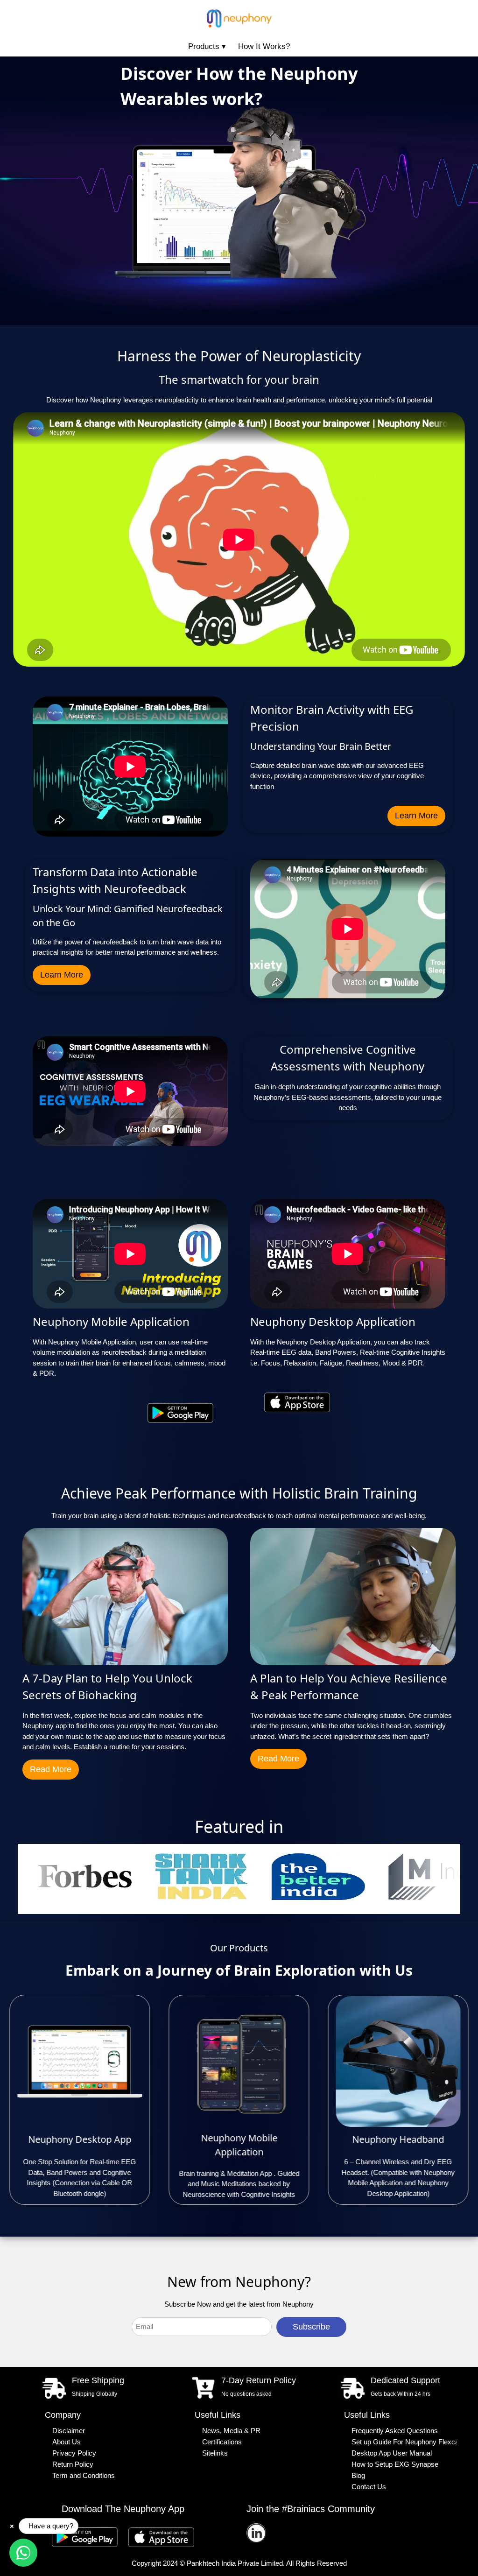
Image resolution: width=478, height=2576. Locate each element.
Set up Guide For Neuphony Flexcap (404, 2442)
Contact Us (369, 2487)
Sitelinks (215, 2453)
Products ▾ (207, 46)
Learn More (416, 816)
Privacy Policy (74, 2453)
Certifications (222, 2442)
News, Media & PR (231, 2431)
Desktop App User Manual (392, 2453)
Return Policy (73, 2464)
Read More (51, 1769)
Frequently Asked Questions (395, 2431)
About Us (67, 2442)
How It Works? (264, 46)
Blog (358, 2476)
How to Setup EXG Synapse (395, 2464)
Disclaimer (69, 2431)
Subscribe (311, 2327)
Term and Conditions (84, 2476)
